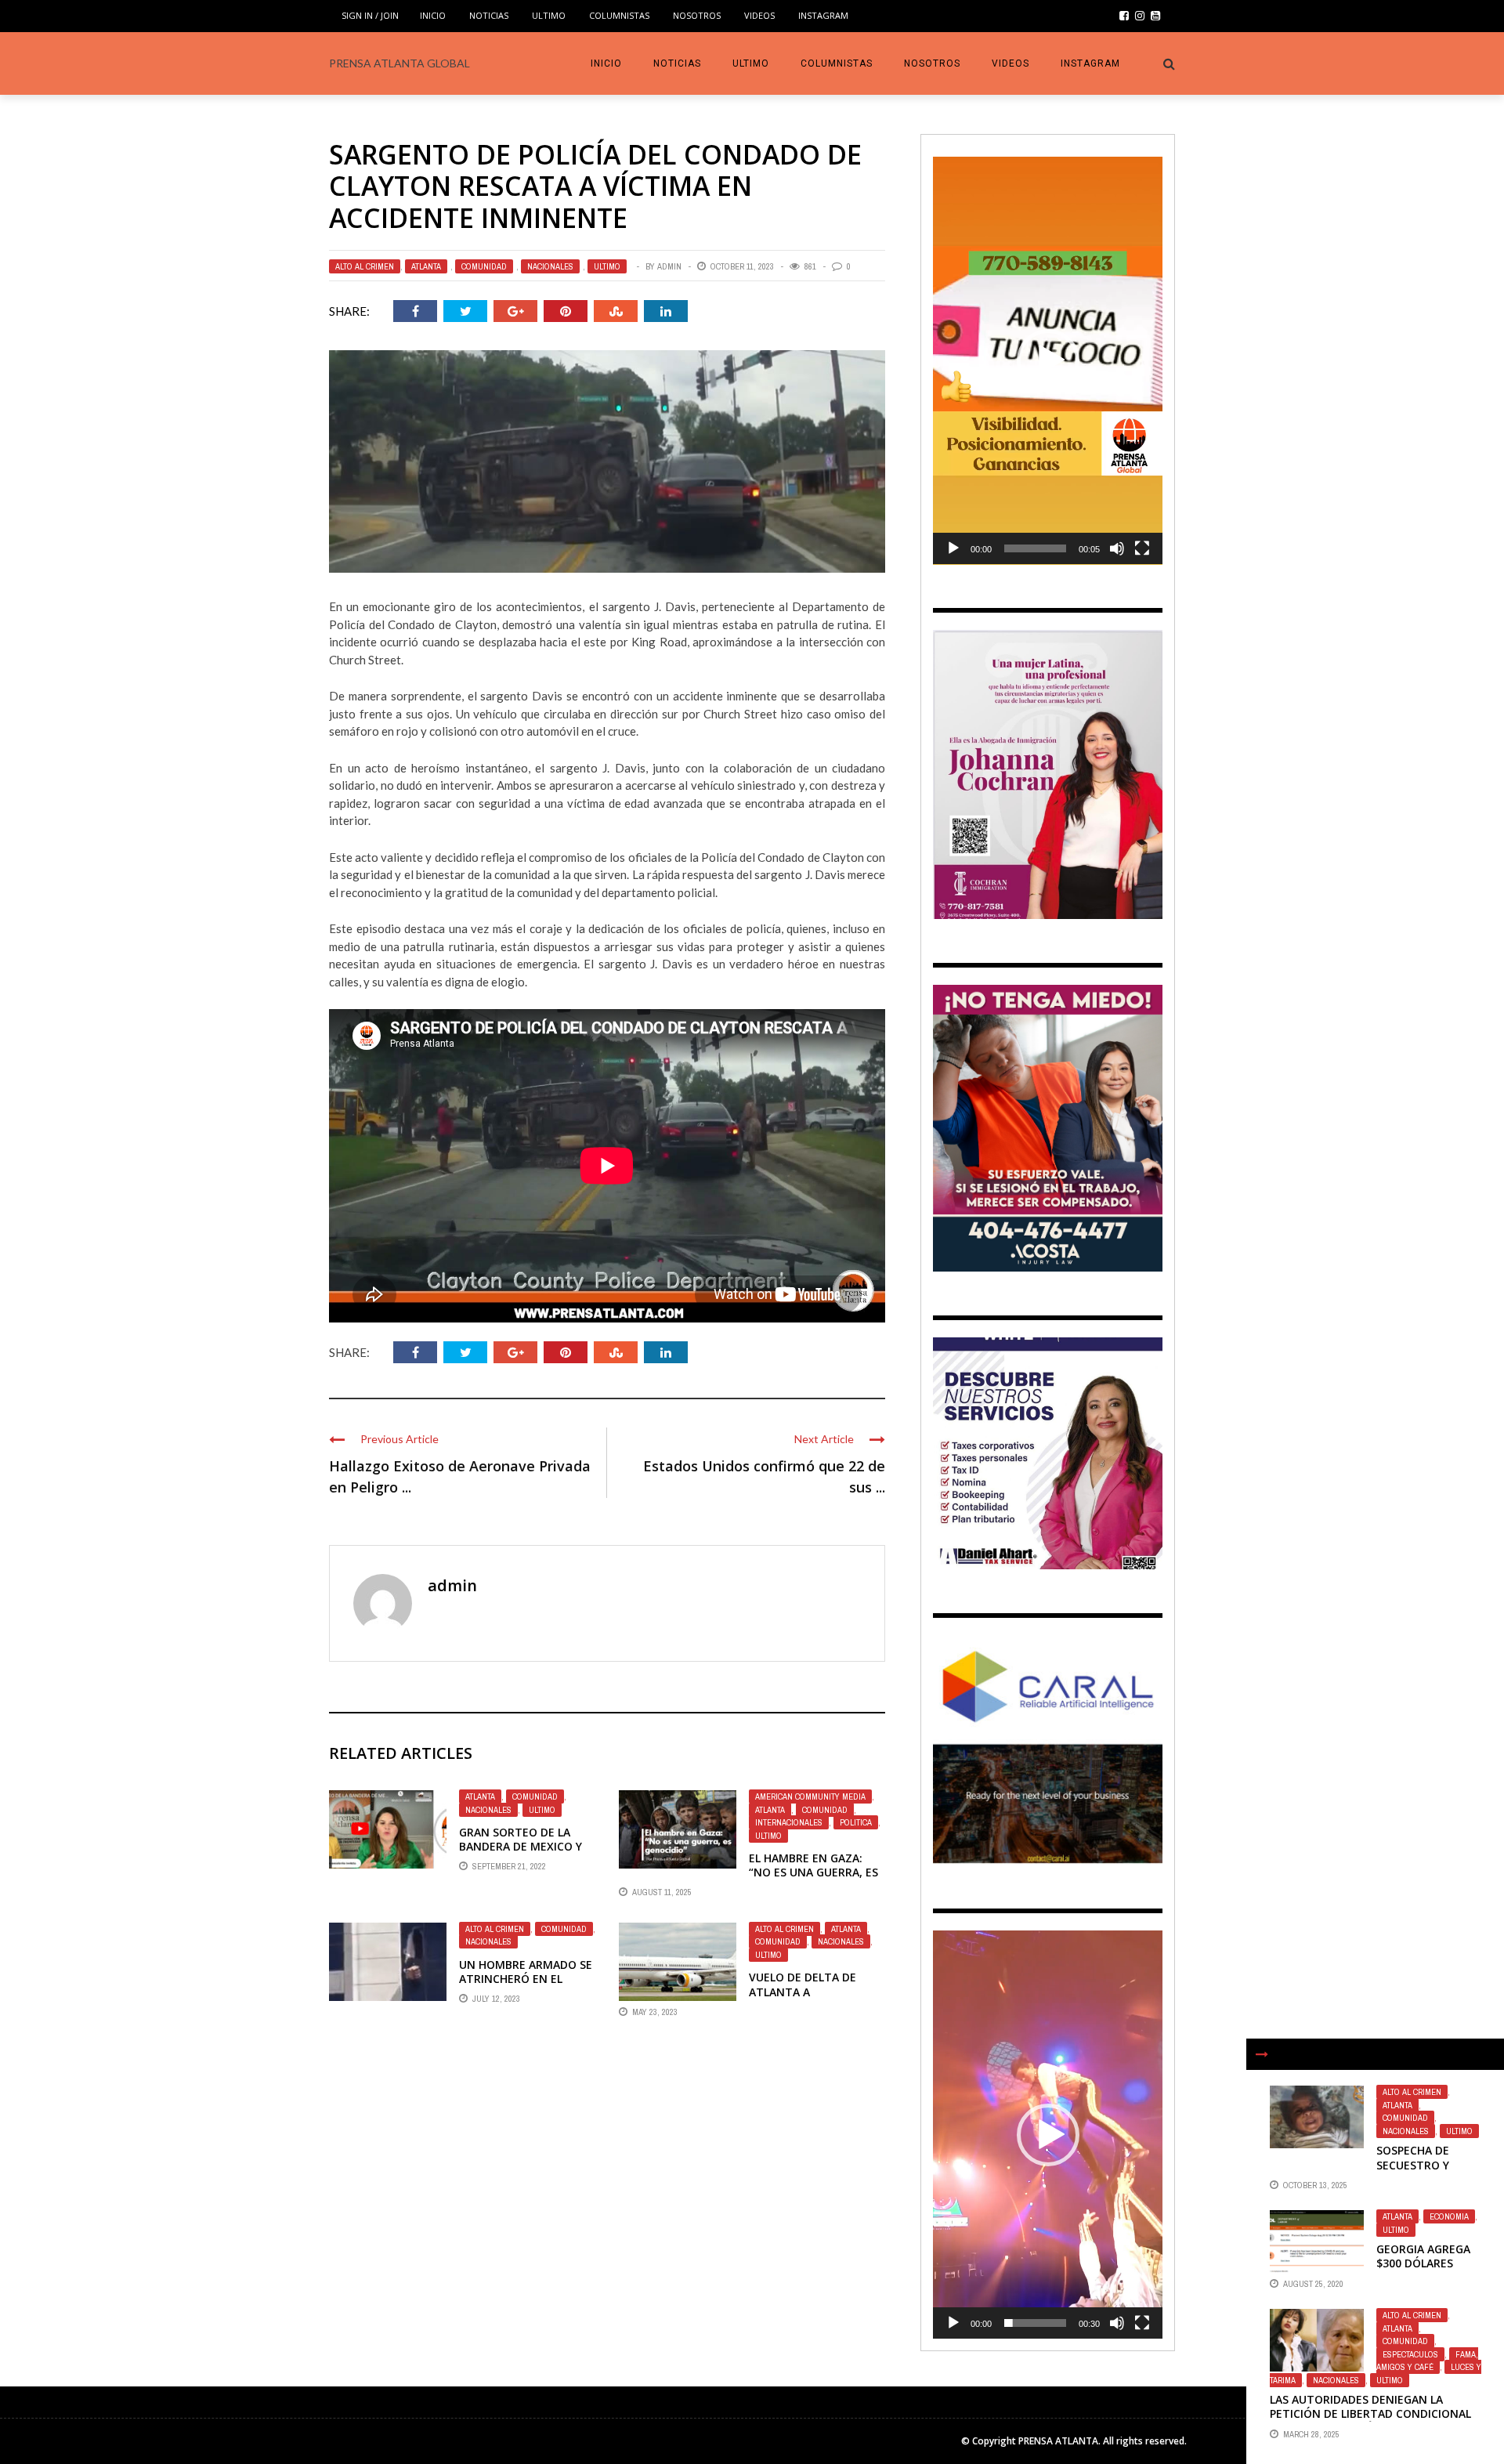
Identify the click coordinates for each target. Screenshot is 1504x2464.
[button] (1048, 360)
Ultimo (549, 15)
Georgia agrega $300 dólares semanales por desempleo (1423, 2270)
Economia (1449, 2216)
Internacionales (789, 1822)
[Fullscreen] (1142, 548)
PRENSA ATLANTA (1058, 2441)
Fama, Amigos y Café (1427, 2361)
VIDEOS (759, 15)
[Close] (1262, 2054)
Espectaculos (1410, 2354)
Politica (856, 1822)
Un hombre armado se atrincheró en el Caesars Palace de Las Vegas (526, 1986)
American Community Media (810, 1796)
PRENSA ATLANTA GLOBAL (399, 63)
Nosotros (697, 15)
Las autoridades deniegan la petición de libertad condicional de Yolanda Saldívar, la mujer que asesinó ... (1372, 2421)
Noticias (489, 15)
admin (669, 266)
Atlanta (426, 266)
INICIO (433, 15)
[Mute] (1117, 548)
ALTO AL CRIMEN (365, 266)
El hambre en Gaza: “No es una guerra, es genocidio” (813, 1872)
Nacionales (550, 266)
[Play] (953, 548)
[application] (1048, 361)
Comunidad (484, 266)
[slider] (1035, 548)
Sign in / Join (370, 15)
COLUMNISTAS (619, 15)
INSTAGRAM (823, 15)
